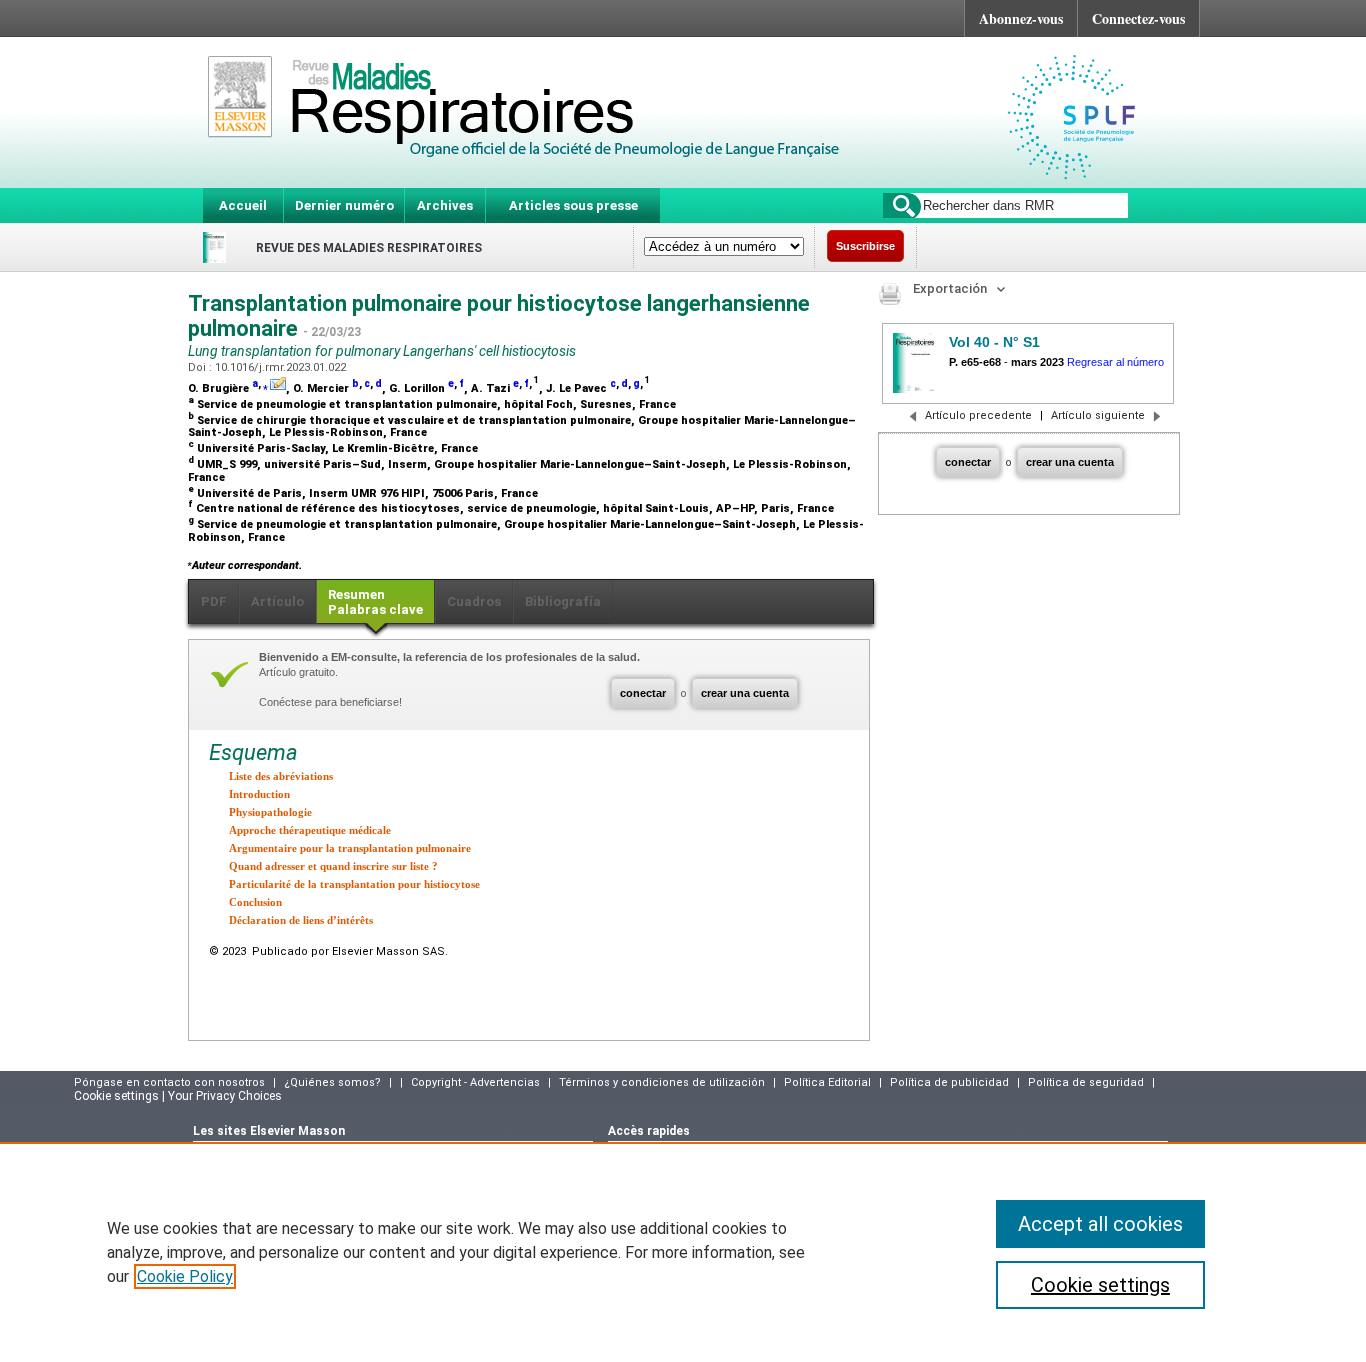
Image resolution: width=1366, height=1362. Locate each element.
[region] (683, 1252)
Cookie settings (1100, 1285)
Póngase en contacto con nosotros (169, 1082)
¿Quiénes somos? (332, 1082)
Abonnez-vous (1021, 18)
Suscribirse (865, 246)
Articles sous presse (573, 205)
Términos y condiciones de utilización (662, 1082)
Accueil (243, 205)
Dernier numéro (344, 205)
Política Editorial (827, 1082)
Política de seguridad (1086, 1082)
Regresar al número (1115, 362)
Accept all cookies (1100, 1224)
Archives (445, 205)
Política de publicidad (949, 1082)
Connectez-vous (1138, 18)
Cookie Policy (185, 1276)
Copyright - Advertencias (475, 1082)
